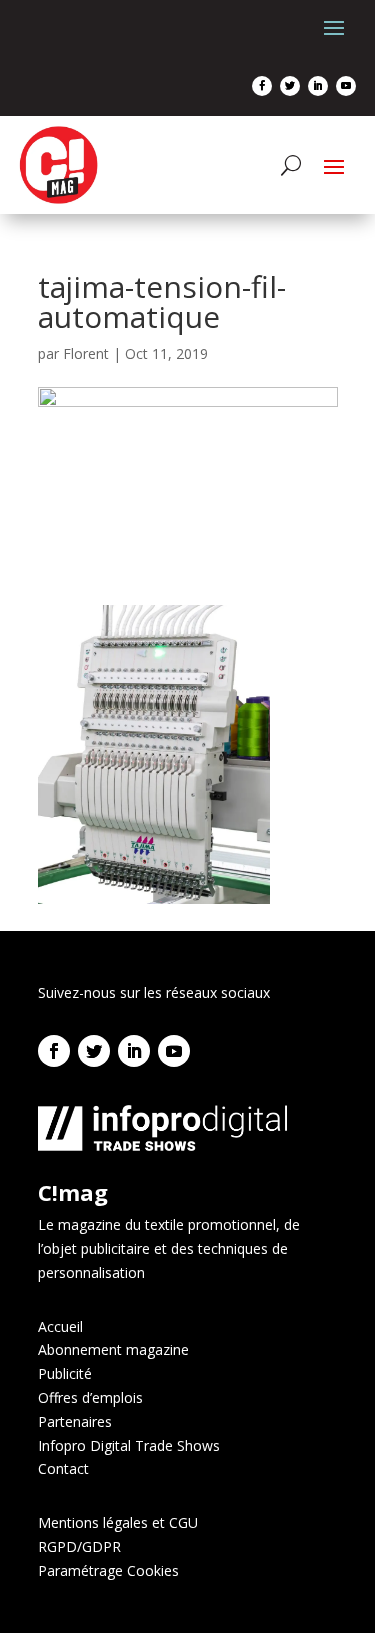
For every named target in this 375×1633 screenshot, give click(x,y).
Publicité (65, 1373)
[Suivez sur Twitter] (290, 86)
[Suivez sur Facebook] (262, 86)
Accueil (60, 1326)
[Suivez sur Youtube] (346, 86)
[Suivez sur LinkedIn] (318, 86)
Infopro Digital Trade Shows (129, 1445)
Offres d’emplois (90, 1397)
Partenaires (75, 1421)
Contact (63, 1468)
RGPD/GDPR (79, 1546)
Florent (86, 353)
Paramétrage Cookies (108, 1570)
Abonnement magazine (113, 1349)
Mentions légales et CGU (118, 1522)
